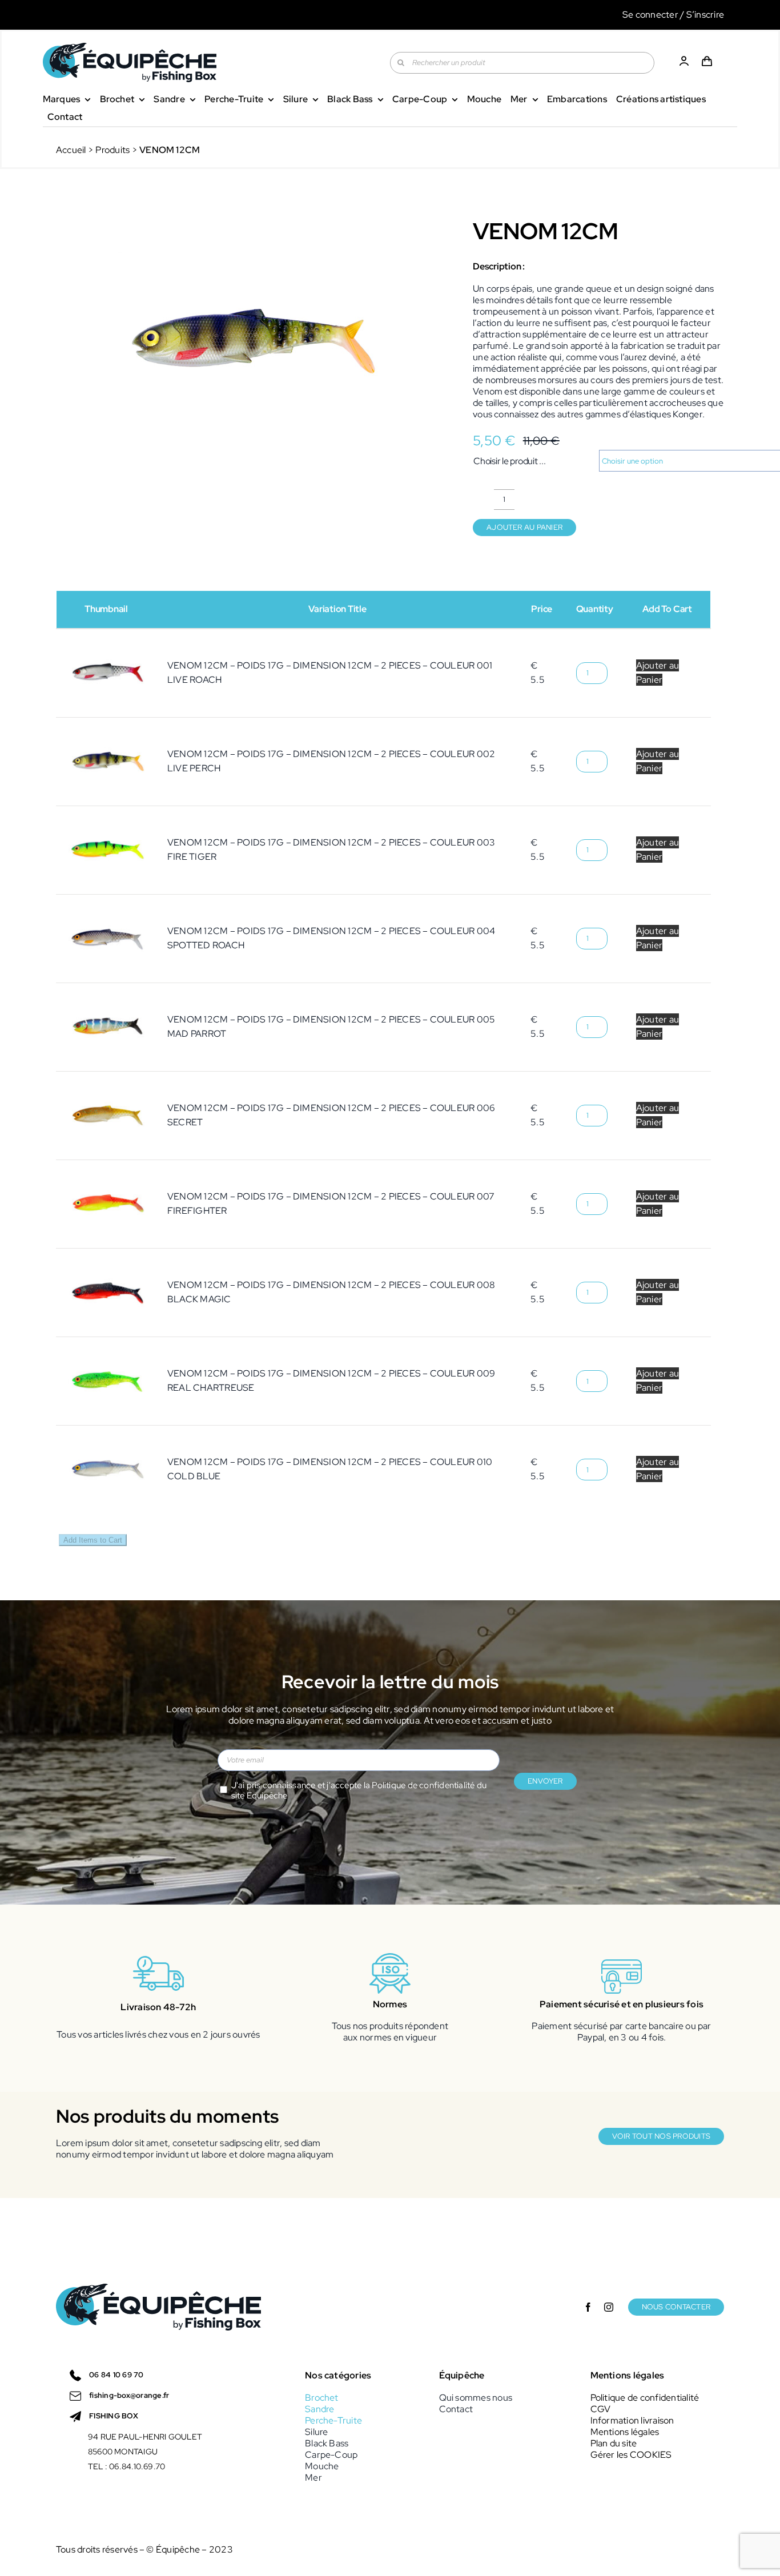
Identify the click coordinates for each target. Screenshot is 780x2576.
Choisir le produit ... (510, 461)
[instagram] (609, 2307)
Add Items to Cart (93, 1540)
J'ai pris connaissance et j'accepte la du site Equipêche (359, 1791)
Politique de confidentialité (423, 1785)
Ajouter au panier (524, 527)
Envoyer (545, 1781)
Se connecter (650, 15)
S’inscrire (705, 15)
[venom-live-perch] (248, 342)
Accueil (71, 150)
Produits (112, 150)
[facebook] (588, 2307)
